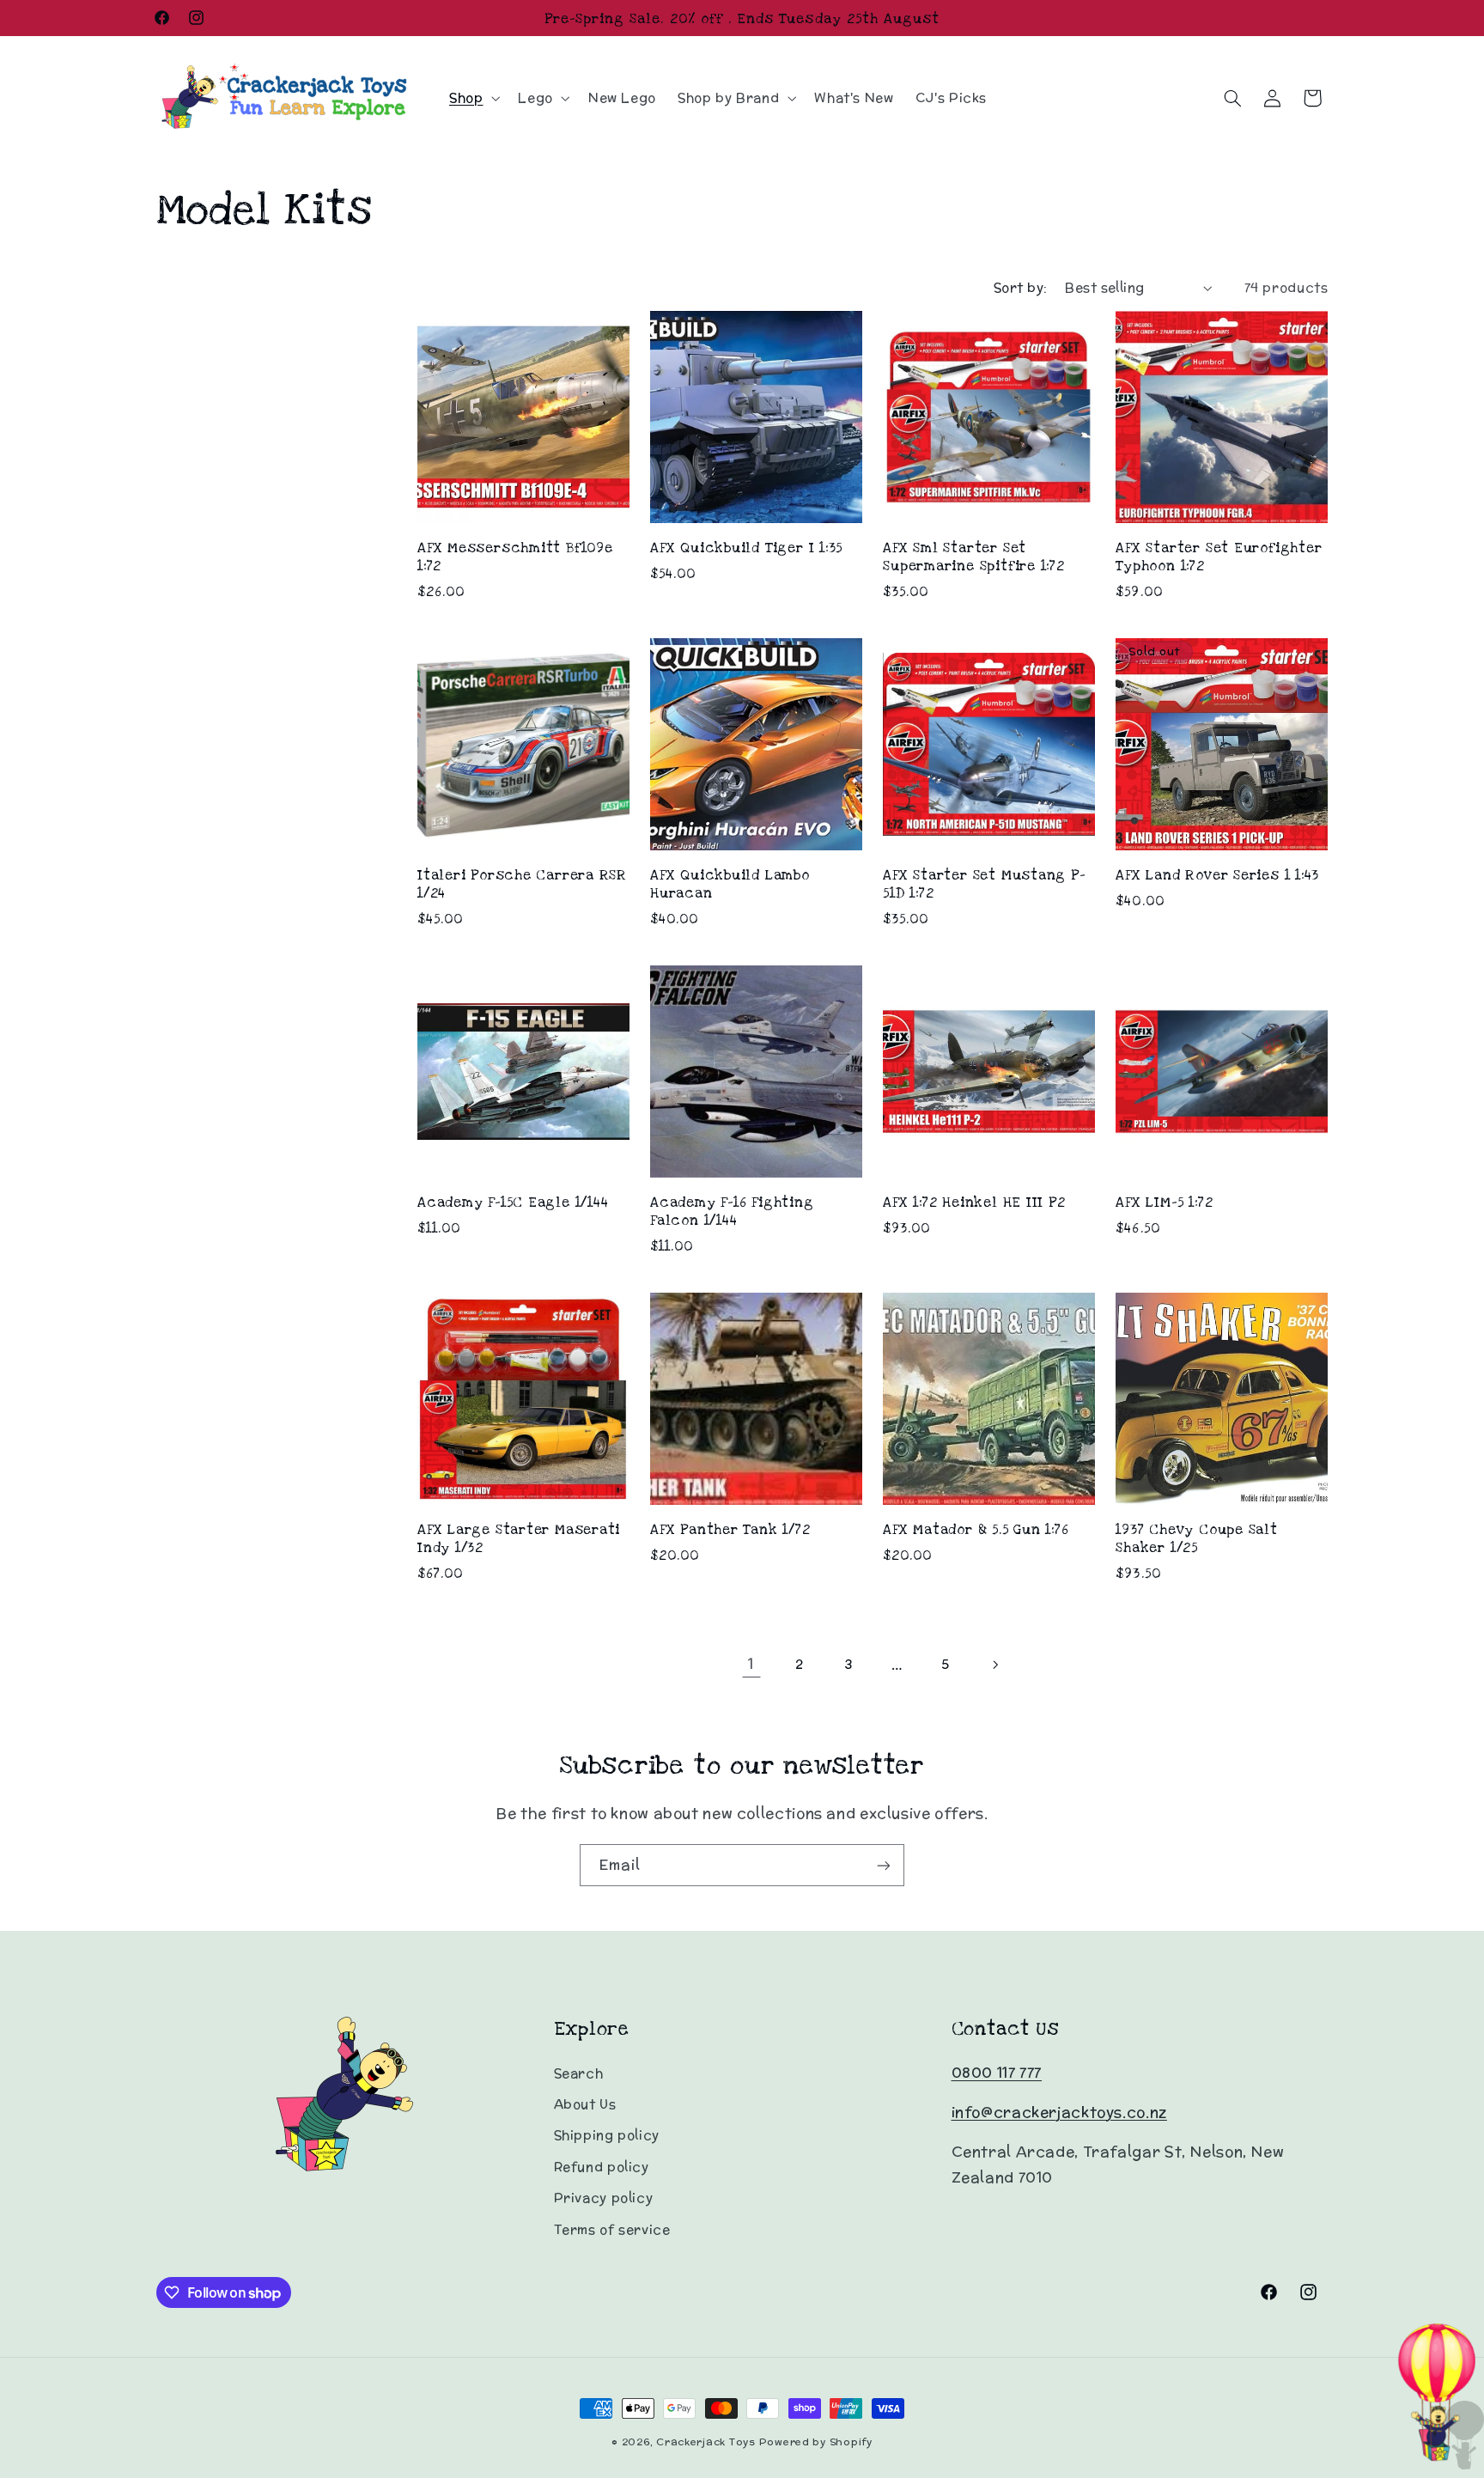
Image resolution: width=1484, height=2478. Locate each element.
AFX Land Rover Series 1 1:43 (1217, 875)
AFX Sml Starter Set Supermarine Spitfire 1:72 (974, 557)
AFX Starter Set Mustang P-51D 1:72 (984, 884)
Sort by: (1020, 287)
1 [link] (751, 1664)
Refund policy (602, 2167)
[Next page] (994, 1665)
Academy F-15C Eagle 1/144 (513, 1202)
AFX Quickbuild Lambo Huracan (730, 884)
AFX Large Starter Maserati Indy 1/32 (519, 1538)
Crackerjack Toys (706, 2442)
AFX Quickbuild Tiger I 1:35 (746, 548)
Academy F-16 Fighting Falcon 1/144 (732, 1211)
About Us (585, 2104)
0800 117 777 (997, 2073)
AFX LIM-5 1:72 (1164, 1202)
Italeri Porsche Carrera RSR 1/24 (522, 884)
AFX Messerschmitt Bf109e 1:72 (515, 557)
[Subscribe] (884, 1865)
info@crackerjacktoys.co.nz (1059, 2112)
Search (579, 2073)
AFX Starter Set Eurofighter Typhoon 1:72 (1219, 557)
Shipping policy (607, 2135)
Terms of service (612, 2229)
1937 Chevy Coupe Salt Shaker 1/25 (1196, 1538)
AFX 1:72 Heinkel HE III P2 (974, 1202)
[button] (472, 98)
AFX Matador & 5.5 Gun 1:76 (976, 1529)
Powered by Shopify (816, 2442)
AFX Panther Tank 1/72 (730, 1529)
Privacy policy (604, 2198)
